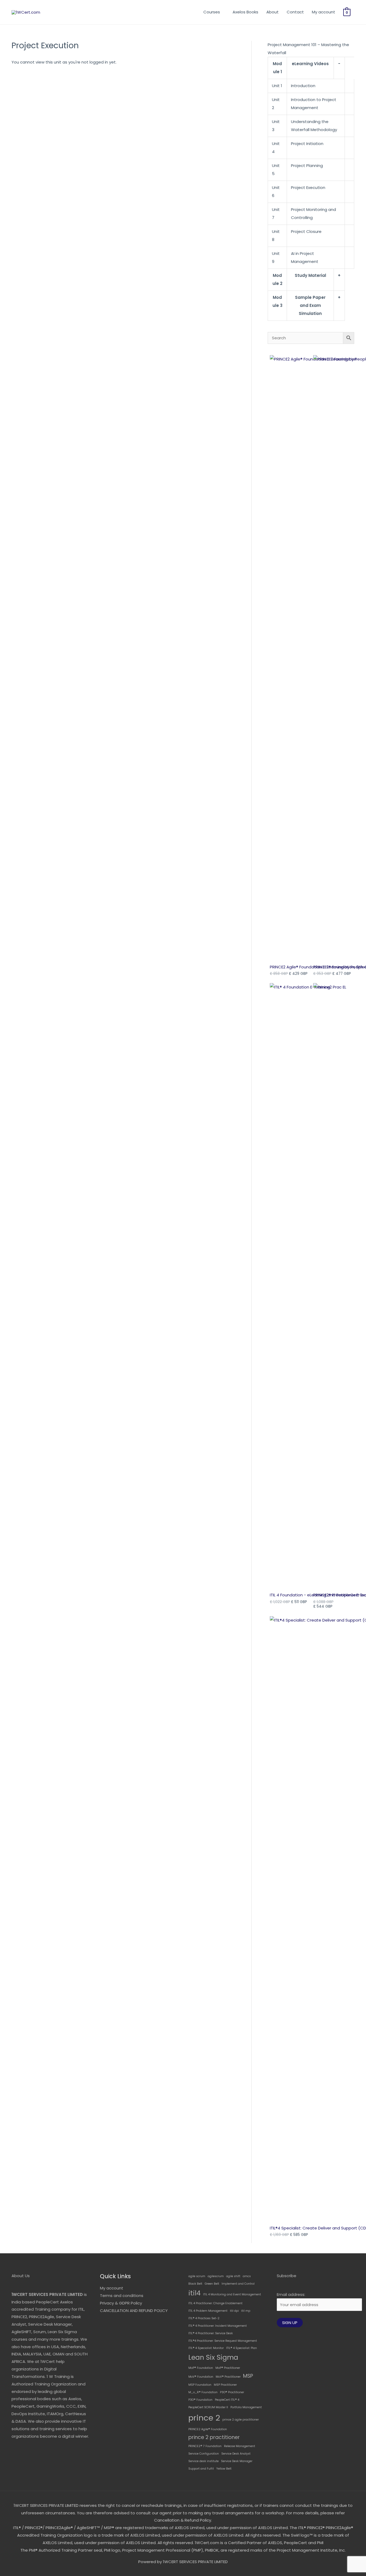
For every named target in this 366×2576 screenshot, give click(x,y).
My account (324, 12)
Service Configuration (204, 2454)
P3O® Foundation (200, 2400)
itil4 (195, 2293)
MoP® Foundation (201, 2368)
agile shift (233, 2276)
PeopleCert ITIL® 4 (227, 2400)
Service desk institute (203, 2461)
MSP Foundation (200, 2385)
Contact (295, 12)
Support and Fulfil (201, 2469)
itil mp (246, 2311)
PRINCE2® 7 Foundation (205, 2446)
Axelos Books (245, 12)
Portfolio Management (246, 2407)
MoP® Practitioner (228, 2368)
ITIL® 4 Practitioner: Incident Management (218, 2326)
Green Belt (212, 2284)
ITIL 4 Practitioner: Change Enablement (215, 2303)
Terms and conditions (122, 2296)
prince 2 (204, 2418)
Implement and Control (238, 2284)
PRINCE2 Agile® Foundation (208, 2429)
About (272, 12)
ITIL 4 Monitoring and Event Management (232, 2294)
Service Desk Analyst (236, 2454)
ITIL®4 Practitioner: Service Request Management (223, 2341)
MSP (248, 2376)
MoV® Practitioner (228, 2377)
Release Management (240, 2446)
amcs (247, 2276)
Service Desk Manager (237, 2461)
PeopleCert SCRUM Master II (208, 2407)
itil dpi (234, 2311)
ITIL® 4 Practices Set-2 (204, 2318)
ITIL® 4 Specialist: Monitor (206, 2348)
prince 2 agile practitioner (241, 2420)
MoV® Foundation (201, 2377)
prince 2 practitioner (214, 2437)
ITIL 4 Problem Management (208, 2311)
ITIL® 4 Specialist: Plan (242, 2348)
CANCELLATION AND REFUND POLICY (134, 2311)
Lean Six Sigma (213, 2357)
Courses (212, 12)
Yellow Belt (224, 2469)
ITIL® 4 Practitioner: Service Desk (211, 2333)
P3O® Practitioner (232, 2392)
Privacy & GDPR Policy (121, 2303)
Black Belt (195, 2284)
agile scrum (197, 2276)
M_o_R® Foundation (203, 2392)
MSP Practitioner (225, 2385)
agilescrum (216, 2276)
